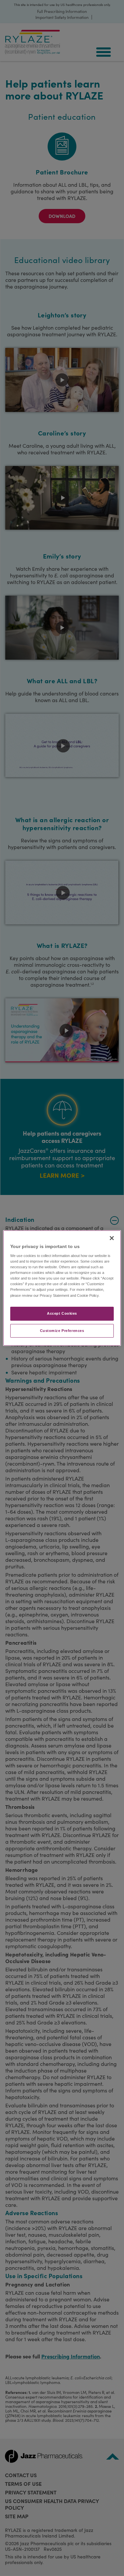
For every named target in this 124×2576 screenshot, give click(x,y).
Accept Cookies (62, 1313)
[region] (62, 1288)
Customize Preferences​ (62, 1331)
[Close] (112, 1238)
